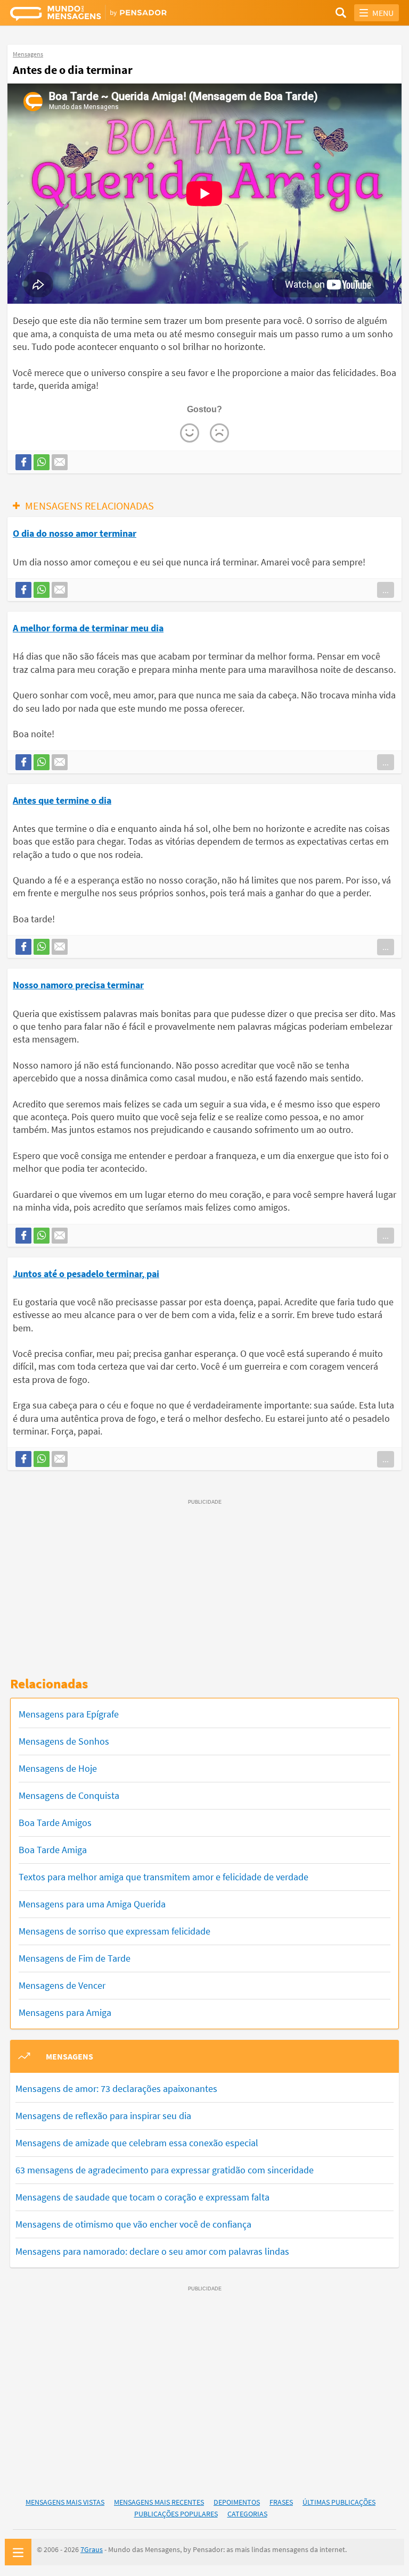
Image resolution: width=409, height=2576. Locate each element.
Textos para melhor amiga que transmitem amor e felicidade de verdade (163, 1877)
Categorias (247, 2514)
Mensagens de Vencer (62, 1985)
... (386, 590)
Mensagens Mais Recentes (159, 2502)
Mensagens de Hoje (58, 1768)
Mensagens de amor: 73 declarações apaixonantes (116, 2089)
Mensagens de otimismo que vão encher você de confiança (133, 2224)
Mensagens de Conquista (69, 1795)
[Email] (60, 462)
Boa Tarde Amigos (55, 1823)
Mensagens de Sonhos (64, 1741)
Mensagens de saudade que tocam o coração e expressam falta (142, 2197)
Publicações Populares (176, 2514)
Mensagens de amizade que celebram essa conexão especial (137, 2143)
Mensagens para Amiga (65, 2012)
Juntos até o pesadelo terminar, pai (86, 1274)
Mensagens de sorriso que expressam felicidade (114, 1931)
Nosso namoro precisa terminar (78, 985)
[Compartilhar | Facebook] (23, 462)
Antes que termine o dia (62, 800)
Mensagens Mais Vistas (65, 2502)
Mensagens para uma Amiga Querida (92, 1904)
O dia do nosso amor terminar (75, 533)
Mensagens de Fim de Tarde (75, 1958)
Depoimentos (237, 2502)
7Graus (92, 2549)
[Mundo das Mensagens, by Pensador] (107, 14)
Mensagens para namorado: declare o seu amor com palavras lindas (152, 2251)
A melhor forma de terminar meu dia (88, 628)
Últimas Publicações (339, 2502)
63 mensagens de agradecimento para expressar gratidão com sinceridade (165, 2170)
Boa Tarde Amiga (53, 1850)
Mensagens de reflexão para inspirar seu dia (103, 2116)
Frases (281, 2502)
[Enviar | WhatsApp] (42, 462)
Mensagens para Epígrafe (69, 1714)
